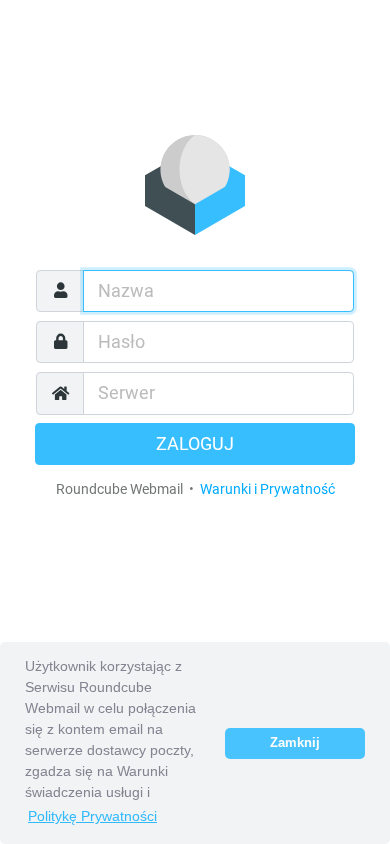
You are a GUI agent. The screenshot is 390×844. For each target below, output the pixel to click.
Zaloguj (195, 444)
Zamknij (295, 743)
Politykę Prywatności (92, 816)
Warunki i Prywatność (267, 489)
